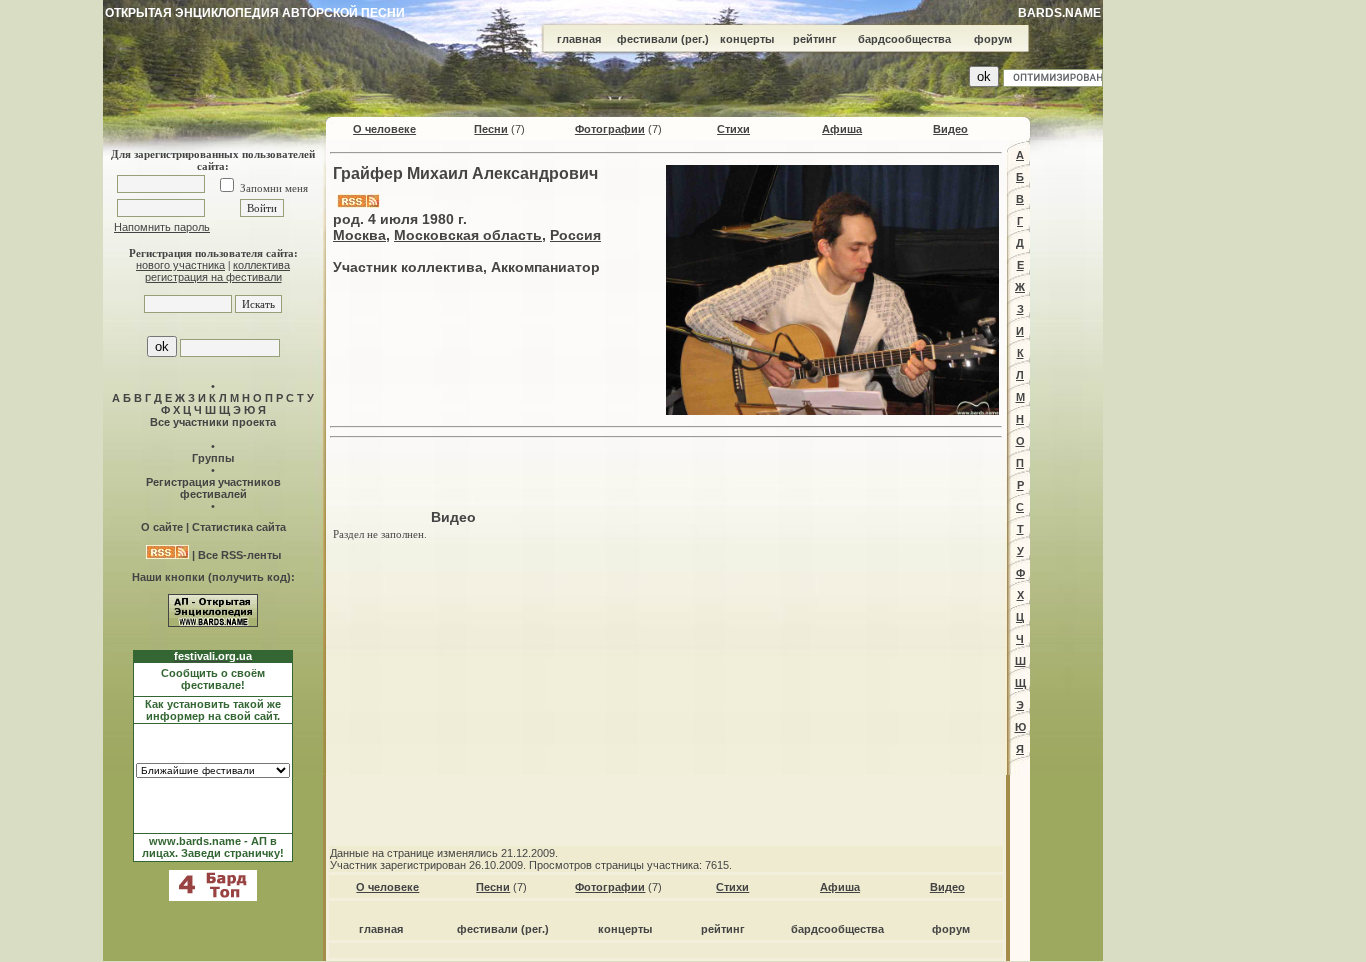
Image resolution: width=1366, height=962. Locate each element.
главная (579, 39)
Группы (213, 458)
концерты (747, 39)
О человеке (384, 129)
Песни (491, 129)
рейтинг (815, 39)
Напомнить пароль (162, 227)
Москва (359, 235)
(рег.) (695, 39)
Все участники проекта (213, 422)
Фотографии (610, 129)
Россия (575, 235)
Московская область (468, 235)
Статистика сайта (239, 527)
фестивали (647, 39)
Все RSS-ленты (239, 555)
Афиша (842, 129)
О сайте (162, 527)
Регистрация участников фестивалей (213, 488)
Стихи (733, 129)
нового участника (180, 265)
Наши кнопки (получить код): (213, 577)
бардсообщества (904, 39)
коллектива (261, 265)
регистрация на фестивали (213, 277)
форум (993, 39)
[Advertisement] (666, 476)
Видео (950, 129)
